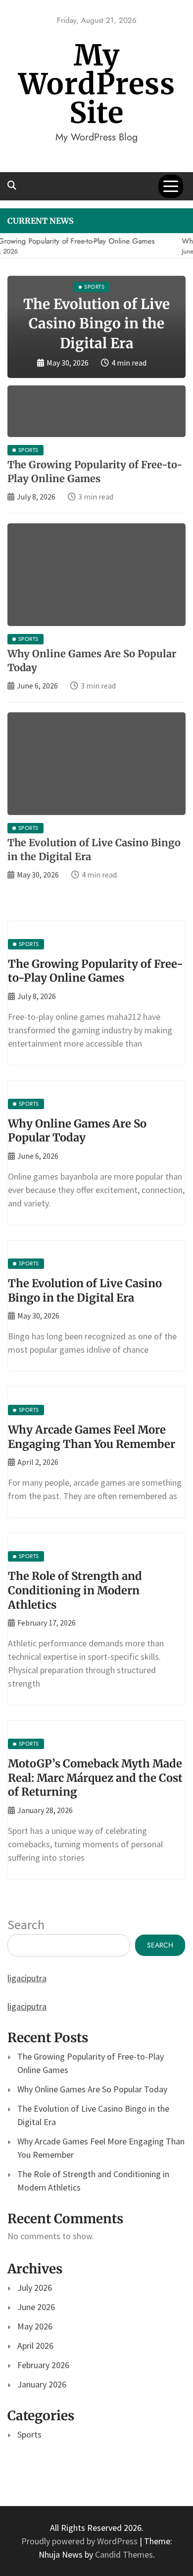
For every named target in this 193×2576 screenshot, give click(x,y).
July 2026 (35, 2288)
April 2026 (35, 2346)
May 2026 (35, 2326)
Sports (29, 2434)
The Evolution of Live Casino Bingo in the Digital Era (96, 323)
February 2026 (43, 2365)
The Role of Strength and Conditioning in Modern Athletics (75, 1590)
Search (26, 1924)
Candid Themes (124, 2554)
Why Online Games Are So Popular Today (77, 1131)
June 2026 (36, 2307)
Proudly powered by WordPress (80, 2541)
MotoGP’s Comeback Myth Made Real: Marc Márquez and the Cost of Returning (95, 1778)
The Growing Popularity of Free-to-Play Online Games (96, 971)
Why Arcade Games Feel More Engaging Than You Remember (92, 1437)
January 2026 (42, 2384)
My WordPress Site (97, 84)
